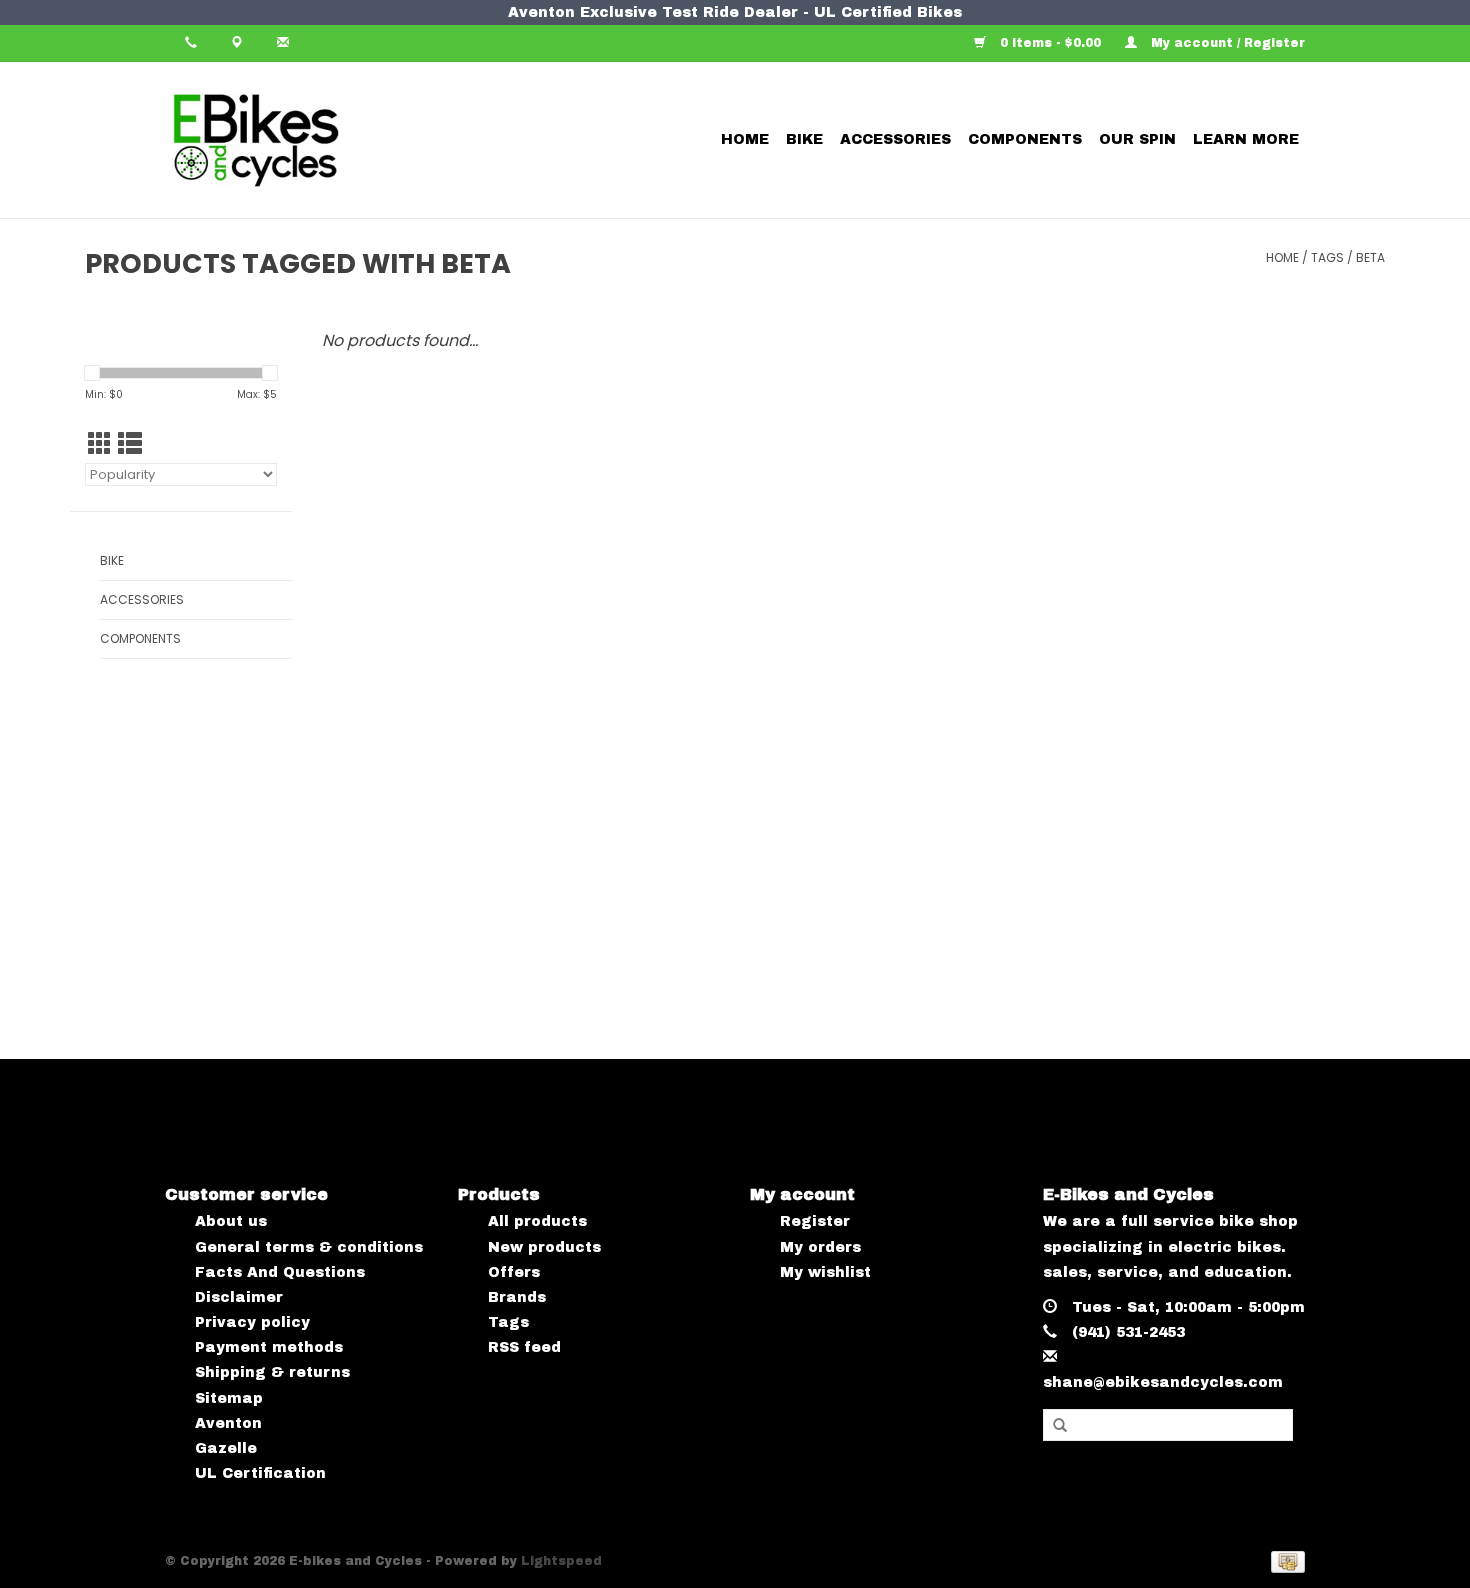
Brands (517, 1297)
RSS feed (524, 1347)
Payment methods (269, 1347)
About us (231, 1221)
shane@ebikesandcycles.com (1163, 1382)
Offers (514, 1272)
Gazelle (226, 1448)
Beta (1370, 257)
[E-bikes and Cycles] (326, 140)
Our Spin (1137, 139)
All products (537, 1221)
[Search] (1060, 1426)
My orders (820, 1247)
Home (745, 139)
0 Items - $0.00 (1050, 43)
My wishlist (825, 1272)
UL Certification (260, 1473)
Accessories (895, 139)
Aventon (228, 1423)
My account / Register (1226, 43)
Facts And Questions (280, 1272)
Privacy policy (252, 1322)
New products (544, 1247)
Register (815, 1221)
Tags (1327, 257)
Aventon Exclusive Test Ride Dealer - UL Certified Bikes (735, 12)
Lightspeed (561, 1561)
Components (1025, 139)
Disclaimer (239, 1297)
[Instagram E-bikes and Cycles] (754, 1105)
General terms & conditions (309, 1247)
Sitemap (229, 1398)
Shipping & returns (272, 1372)
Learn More (1246, 139)
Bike (804, 139)
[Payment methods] (1284, 1562)
